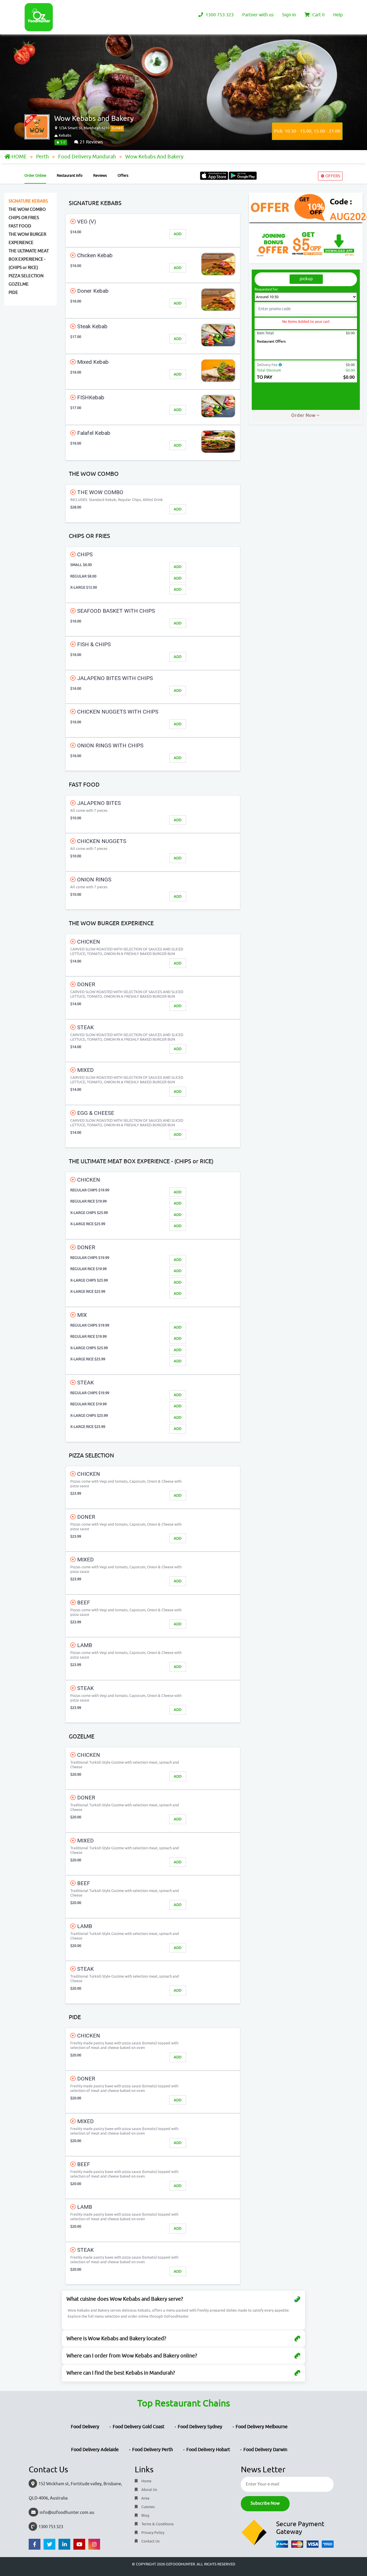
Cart (318, 15)
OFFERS (332, 176)
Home (146, 2481)
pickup (306, 279)
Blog (145, 2515)
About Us (149, 2490)
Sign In (289, 15)
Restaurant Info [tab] (70, 175)
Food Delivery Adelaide (95, 2450)
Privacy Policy (152, 2533)
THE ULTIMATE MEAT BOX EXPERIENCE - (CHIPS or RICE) (29, 259)
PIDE (13, 293)
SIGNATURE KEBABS (28, 201)
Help (338, 15)
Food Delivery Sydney (200, 2427)
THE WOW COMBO (27, 210)
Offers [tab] (123, 175)
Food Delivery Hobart (208, 2450)
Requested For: (267, 289)
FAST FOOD (20, 226)
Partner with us (258, 15)
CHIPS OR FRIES (24, 218)
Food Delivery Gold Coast (138, 2427)
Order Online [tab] (35, 175)
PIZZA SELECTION (26, 276)
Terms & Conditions (157, 2524)
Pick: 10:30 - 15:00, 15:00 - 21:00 (307, 131)
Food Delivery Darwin (265, 2450)
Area (145, 2498)
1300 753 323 (219, 15)
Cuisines (148, 2507)
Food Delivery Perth (153, 2450)
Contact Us (150, 2541)
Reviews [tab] (100, 175)
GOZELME (19, 284)
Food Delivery (85, 2427)
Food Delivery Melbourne (262, 2427)
